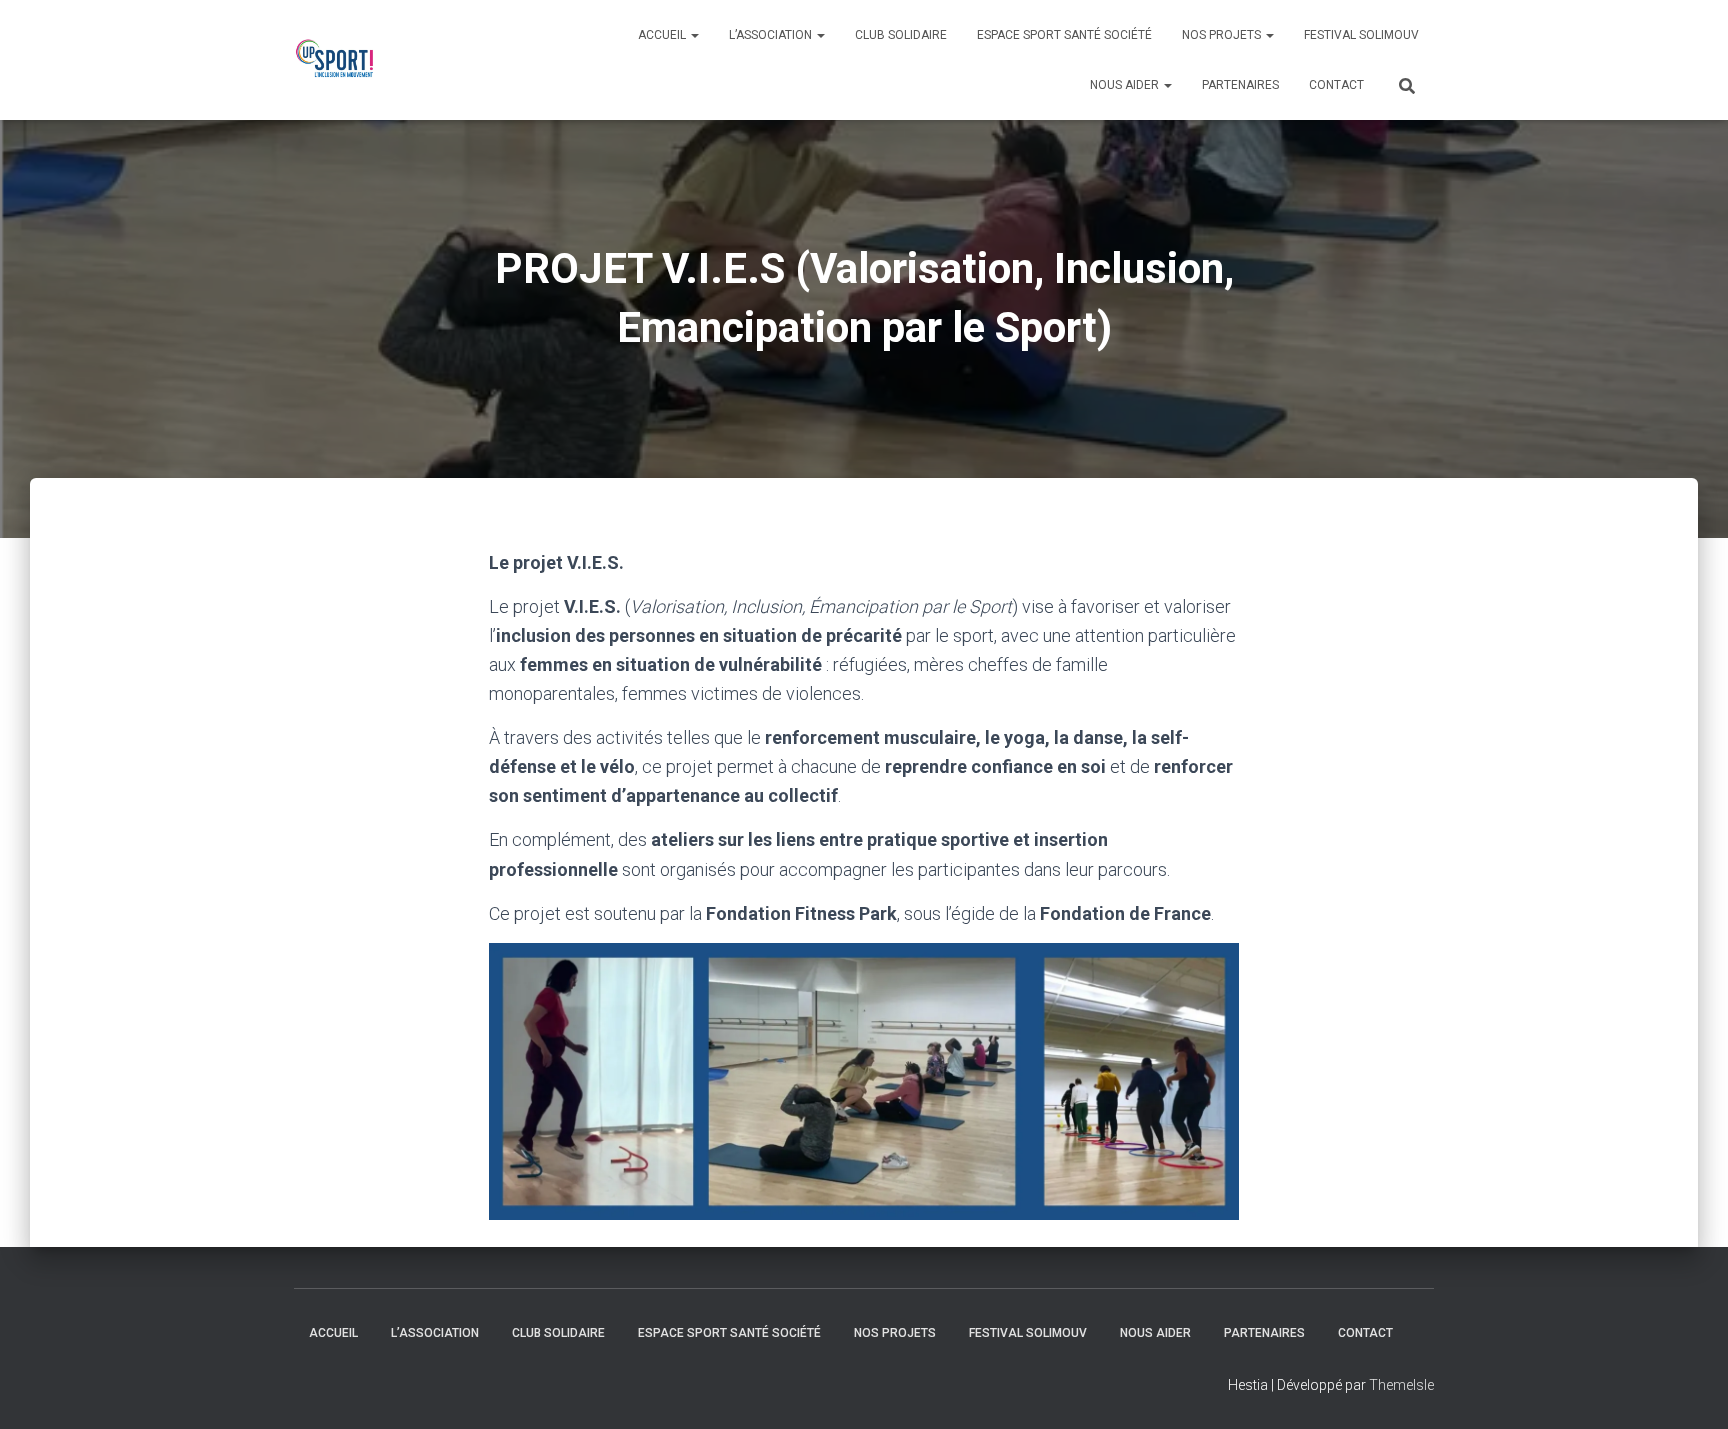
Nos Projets (1223, 35)
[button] (864, 1081)
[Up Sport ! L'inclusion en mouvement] (338, 60)
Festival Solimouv (1361, 35)
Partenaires (1240, 85)
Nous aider (1126, 85)
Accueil (663, 35)
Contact (1336, 85)
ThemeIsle (1401, 1385)
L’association (772, 35)
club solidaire (901, 35)
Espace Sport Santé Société (1064, 35)
